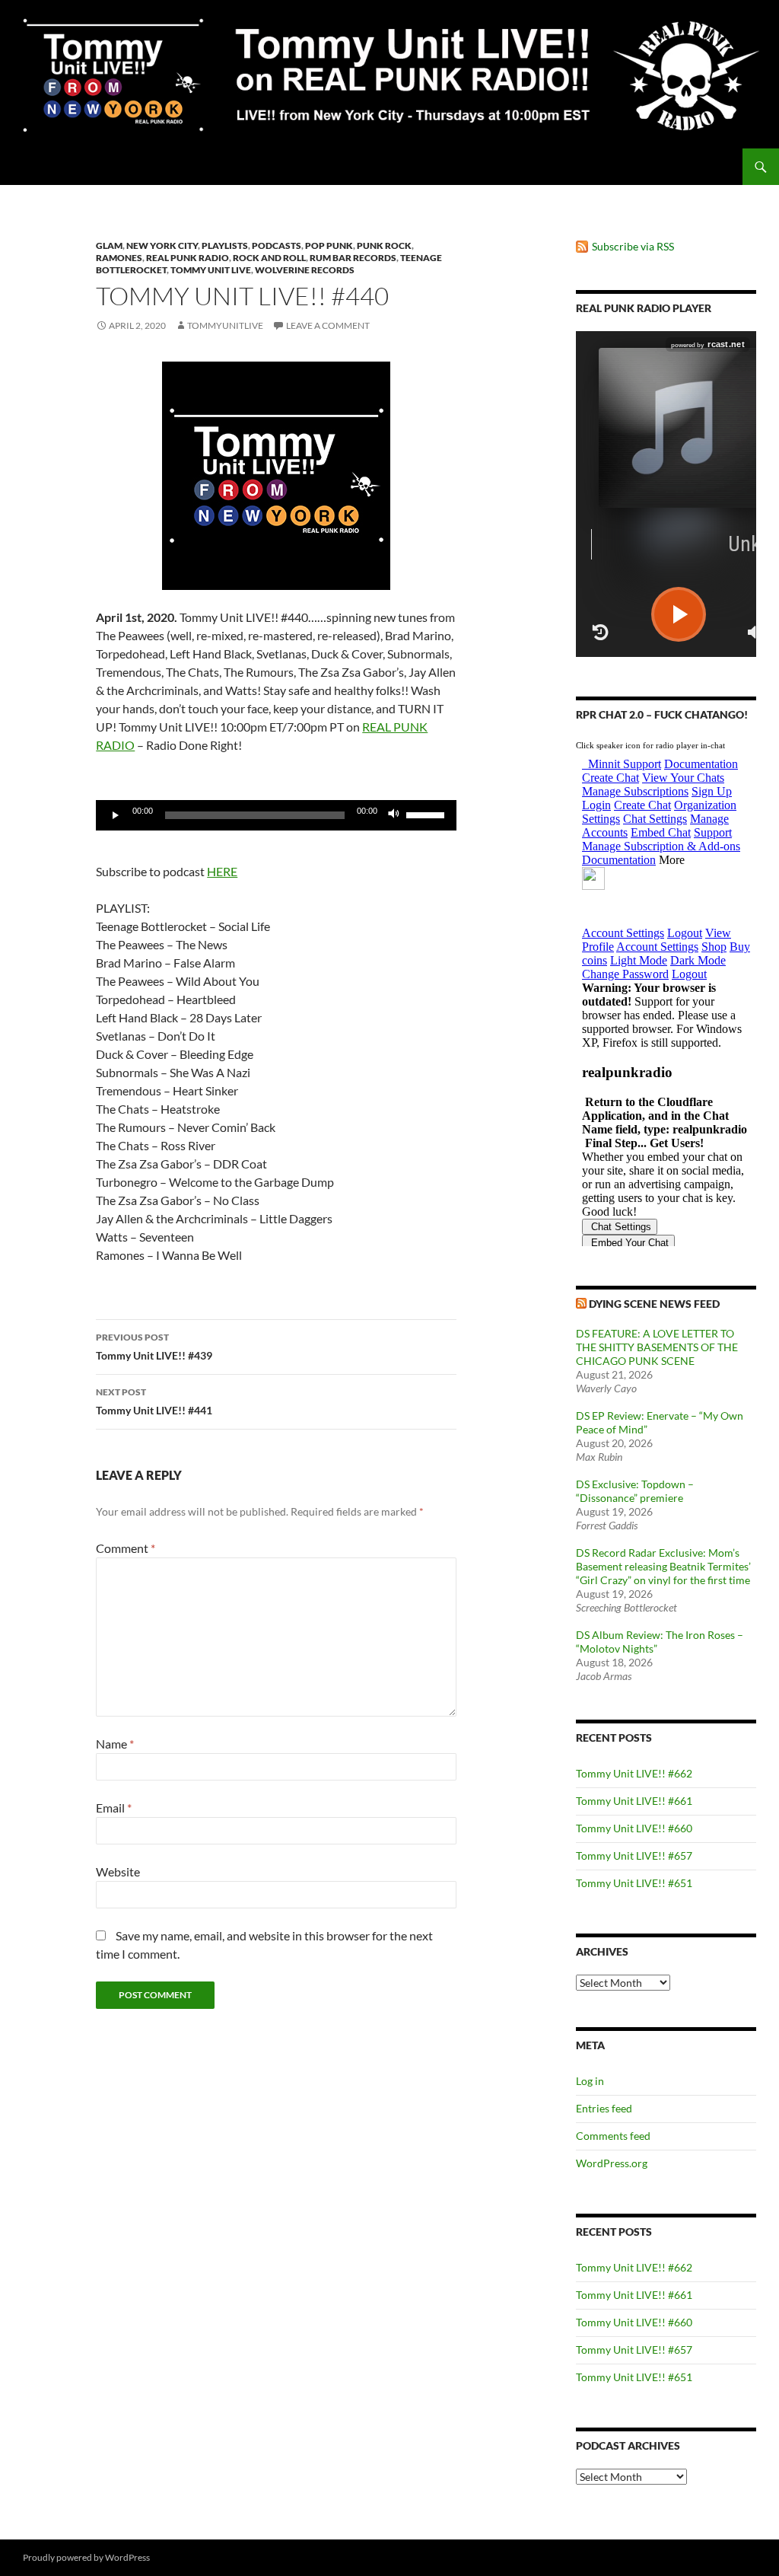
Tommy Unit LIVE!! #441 (154, 1401)
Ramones (119, 258)
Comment (126, 1548)
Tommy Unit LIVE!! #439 (154, 1347)
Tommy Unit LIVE (211, 270)
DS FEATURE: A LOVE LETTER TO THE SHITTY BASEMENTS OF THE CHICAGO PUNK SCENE (657, 1347)
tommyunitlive (225, 325)
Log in (590, 2081)
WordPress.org (612, 2163)
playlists (225, 245)
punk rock (384, 245)
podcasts (277, 245)
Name (115, 1744)
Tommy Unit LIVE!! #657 (634, 1855)
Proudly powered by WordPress (86, 2557)
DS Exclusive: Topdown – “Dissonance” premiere (635, 1491)
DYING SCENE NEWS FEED (654, 1304)
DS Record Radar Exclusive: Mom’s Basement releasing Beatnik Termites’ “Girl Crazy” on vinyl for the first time (663, 1566)
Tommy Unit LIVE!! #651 (634, 1883)
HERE (222, 871)
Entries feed (604, 2108)
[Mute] (394, 815)
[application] (276, 815)
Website (118, 1871)
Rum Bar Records (353, 258)
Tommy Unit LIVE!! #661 (634, 1801)
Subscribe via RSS (633, 246)
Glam (109, 245)
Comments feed (613, 2136)
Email (114, 1808)
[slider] (428, 814)
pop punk (329, 245)
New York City (162, 245)
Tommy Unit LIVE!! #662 (634, 1773)
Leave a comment (328, 325)
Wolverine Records (305, 270)
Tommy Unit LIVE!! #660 (634, 1828)
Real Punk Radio (188, 258)
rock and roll (269, 258)
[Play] (116, 815)
